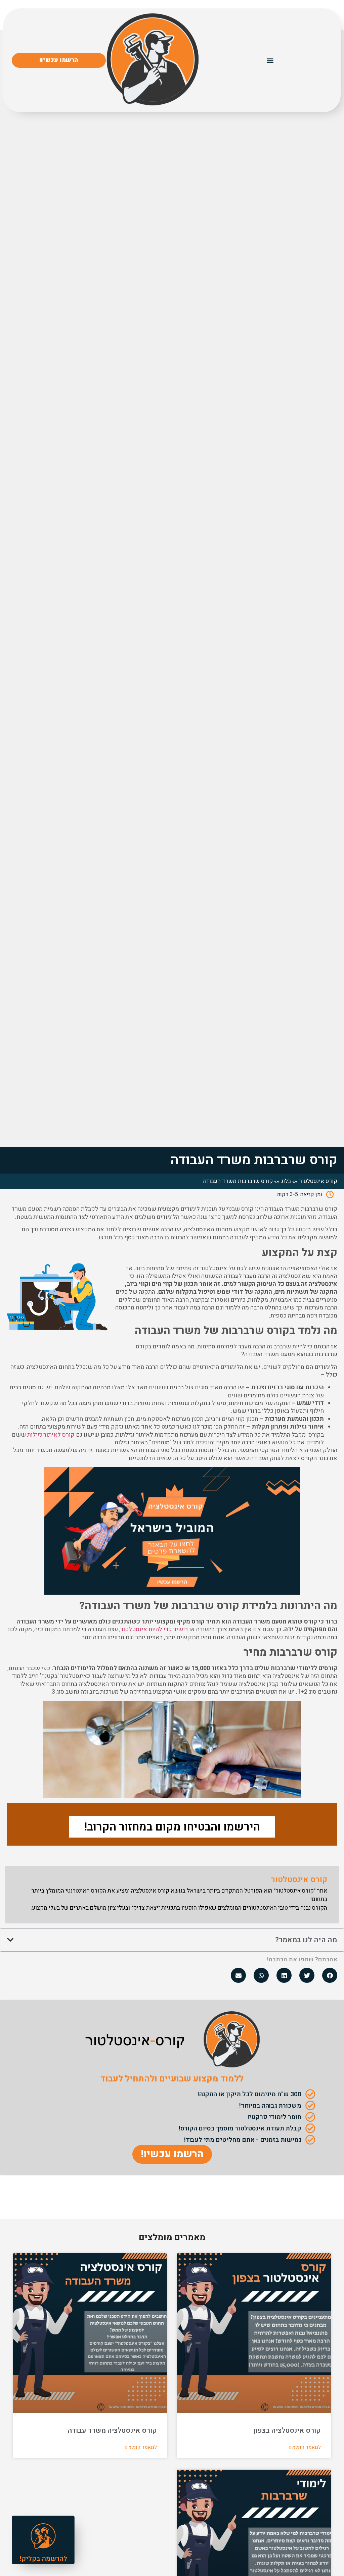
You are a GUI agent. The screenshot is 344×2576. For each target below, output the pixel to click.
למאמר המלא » (305, 2447)
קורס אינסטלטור (318, 1181)
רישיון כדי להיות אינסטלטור (154, 1629)
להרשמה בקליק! (43, 2559)
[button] (270, 60)
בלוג (286, 1181)
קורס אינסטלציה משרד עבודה (112, 2431)
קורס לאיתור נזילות (51, 1435)
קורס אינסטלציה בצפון (287, 2431)
